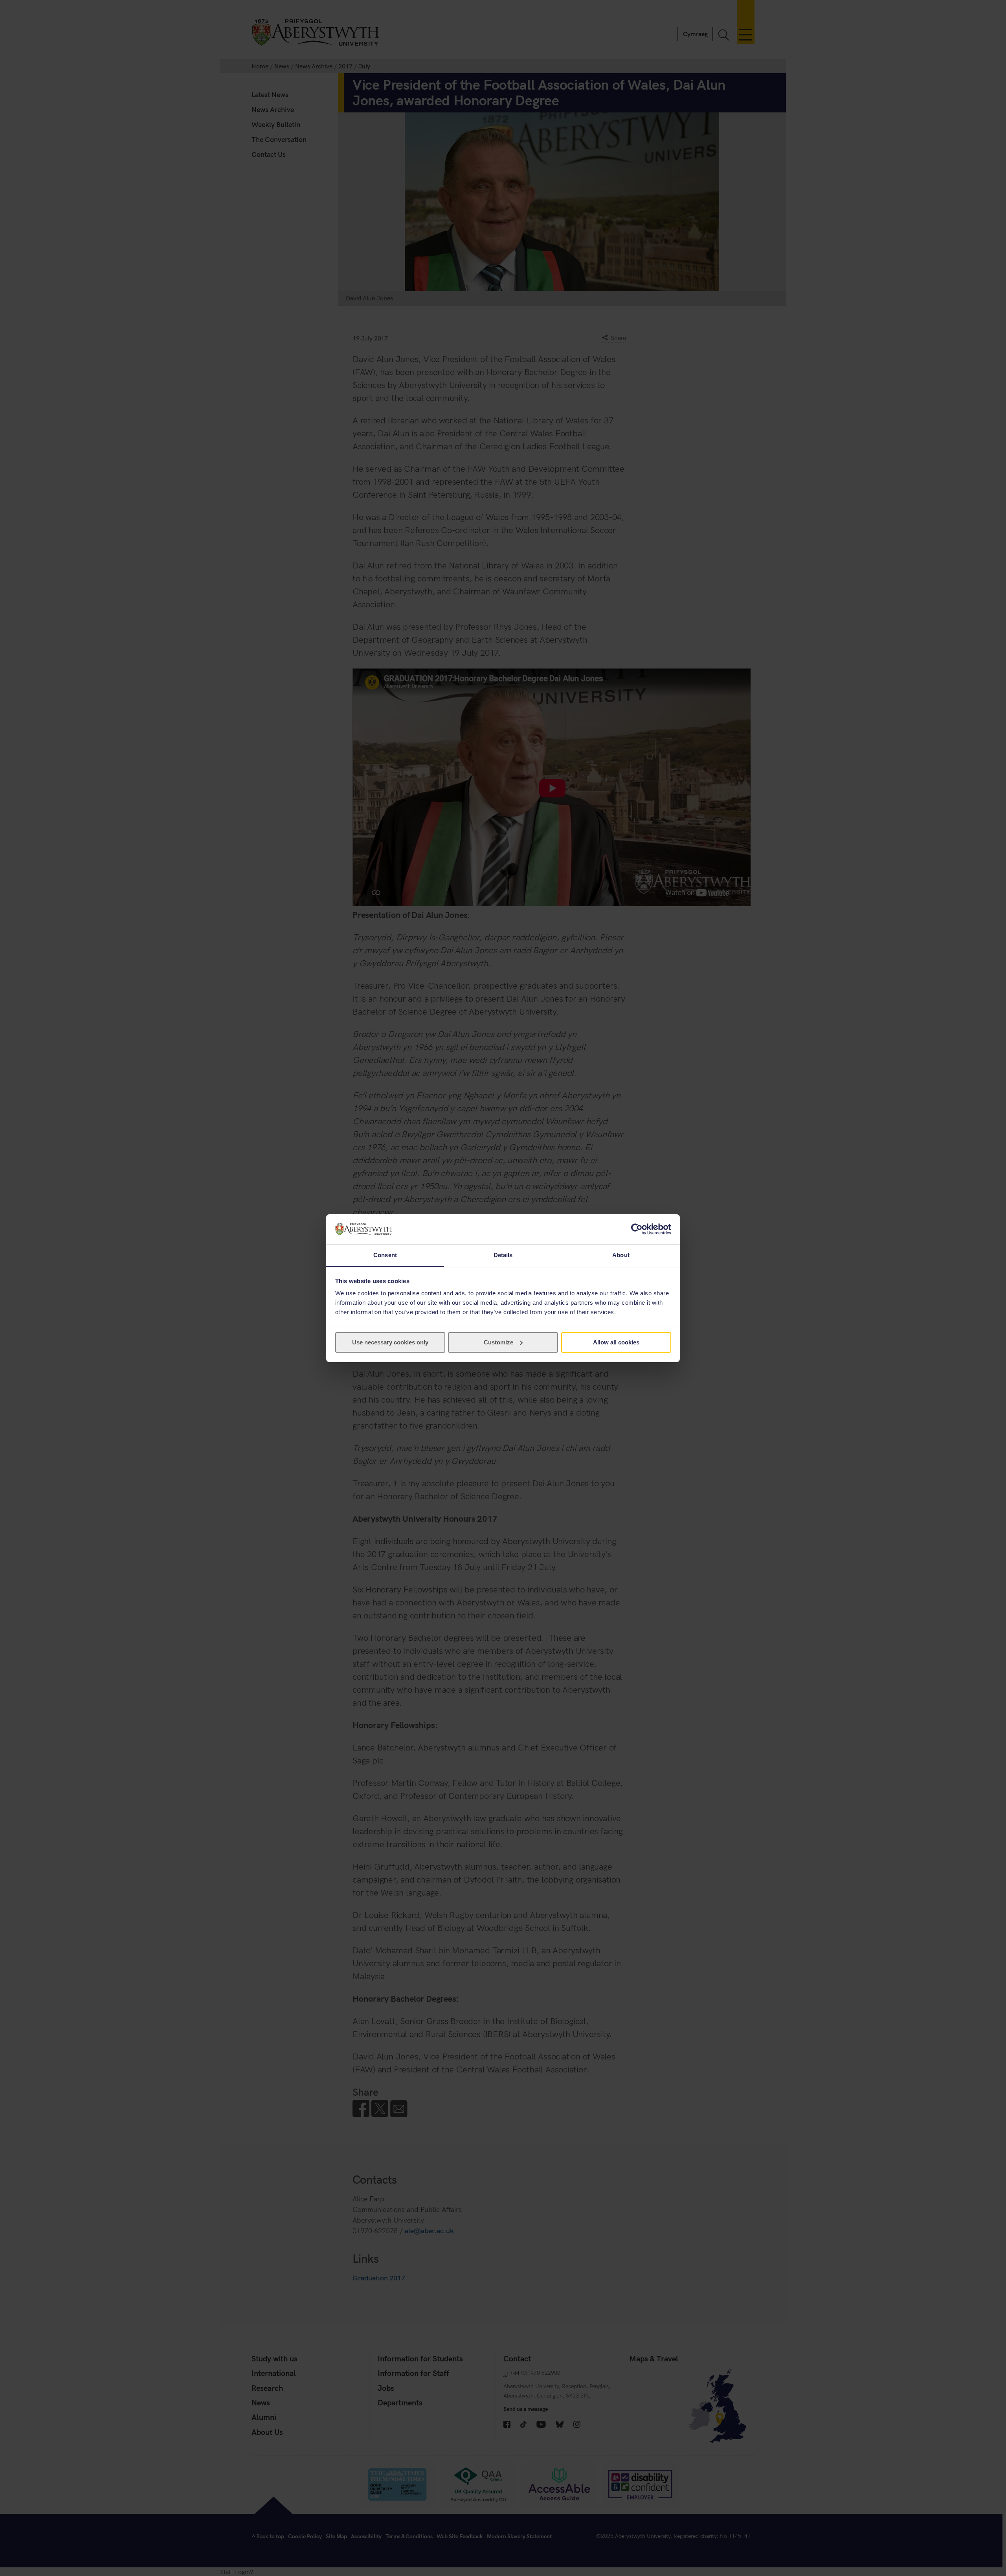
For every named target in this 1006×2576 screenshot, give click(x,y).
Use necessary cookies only (390, 1342)
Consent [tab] (385, 1255)
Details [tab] (503, 1255)
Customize (498, 1342)
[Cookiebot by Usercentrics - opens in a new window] (637, 1229)
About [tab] (621, 1255)
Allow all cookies (616, 1342)
